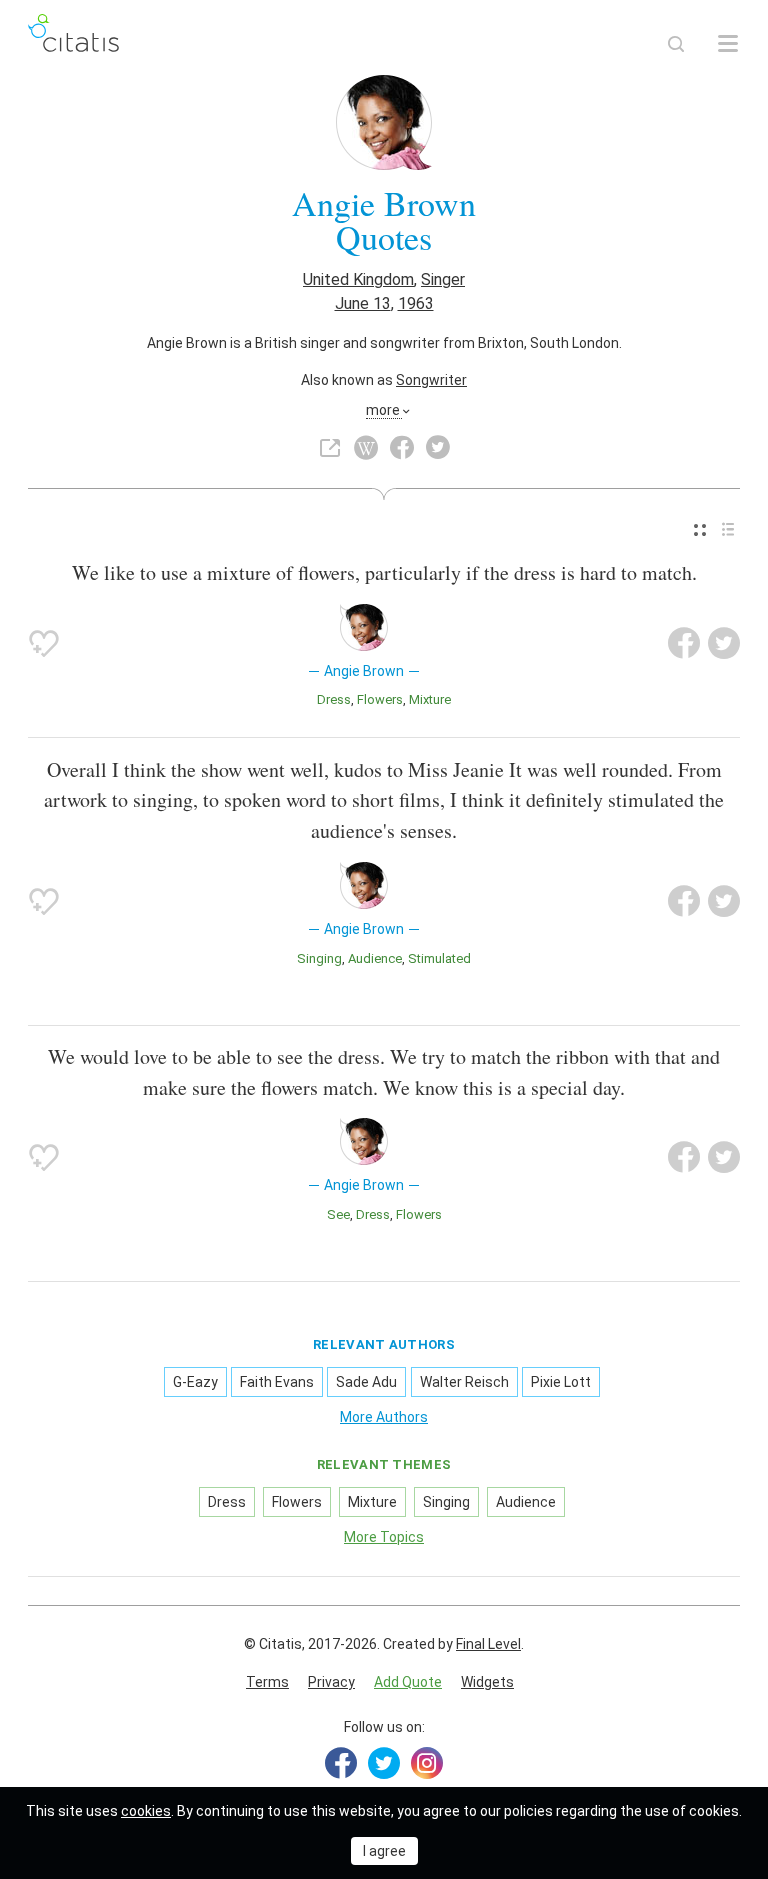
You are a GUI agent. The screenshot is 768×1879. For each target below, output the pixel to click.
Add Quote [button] (408, 1682)
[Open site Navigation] (728, 44)
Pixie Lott (561, 1382)
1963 (416, 303)
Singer (443, 279)
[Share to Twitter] (724, 643)
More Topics (384, 1537)
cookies (146, 1811)
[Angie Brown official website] (330, 448)
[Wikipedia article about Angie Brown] (366, 448)
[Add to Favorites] (44, 643)
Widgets (487, 1682)
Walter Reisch (464, 1382)
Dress (334, 699)
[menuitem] (700, 529)
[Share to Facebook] (684, 643)
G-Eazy (195, 1382)
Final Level (488, 1644)
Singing (319, 958)
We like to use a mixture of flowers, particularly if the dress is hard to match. (384, 572)
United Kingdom (358, 279)
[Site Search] (676, 44)
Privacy (331, 1682)
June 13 (363, 303)
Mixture (430, 699)
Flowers (380, 699)
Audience (375, 958)
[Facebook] (341, 1763)
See (338, 1214)
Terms (267, 1682)
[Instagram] (427, 1763)
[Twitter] (384, 1763)
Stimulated (439, 958)
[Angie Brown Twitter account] (438, 448)
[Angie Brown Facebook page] (402, 448)
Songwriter (431, 380)
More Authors (384, 1417)
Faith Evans (277, 1382)
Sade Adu (366, 1382)
